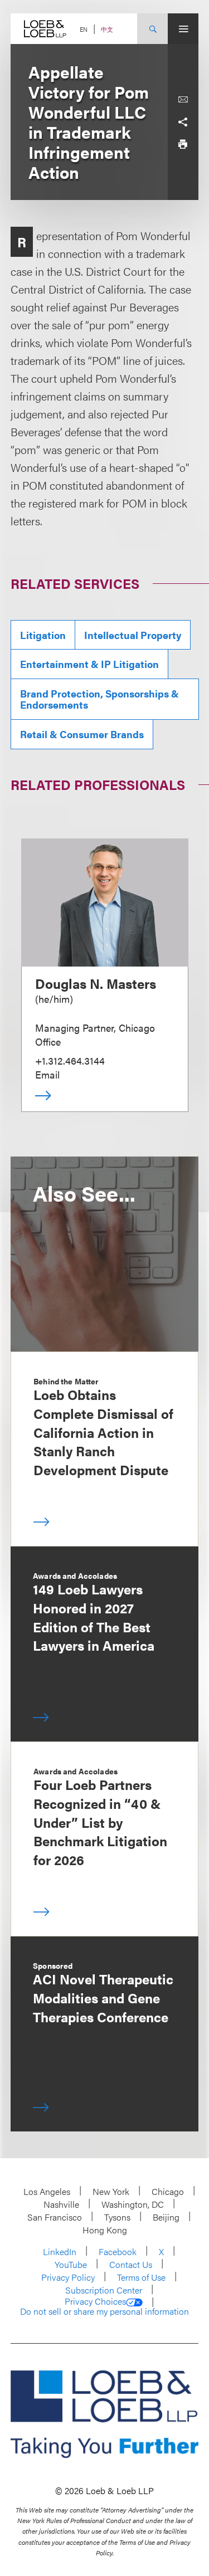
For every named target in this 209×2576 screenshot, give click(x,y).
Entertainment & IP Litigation (89, 664)
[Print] (183, 144)
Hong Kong (105, 2230)
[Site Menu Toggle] (183, 29)
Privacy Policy (68, 2277)
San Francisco (55, 2217)
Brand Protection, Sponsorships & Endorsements (99, 699)
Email (47, 1074)
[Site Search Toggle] (152, 29)
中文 (107, 29)
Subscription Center (104, 2290)
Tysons (117, 2217)
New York (111, 2191)
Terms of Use (141, 2277)
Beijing (166, 2217)
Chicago (168, 2191)
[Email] (183, 100)
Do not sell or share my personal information (104, 2311)
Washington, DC (133, 2204)
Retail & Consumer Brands (82, 734)
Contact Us (131, 2264)
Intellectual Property (133, 635)
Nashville (61, 2204)
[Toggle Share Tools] (183, 122)
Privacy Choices (95, 2301)
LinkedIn (60, 2251)
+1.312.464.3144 (70, 1060)
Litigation (43, 635)
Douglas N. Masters (96, 983)
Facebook (118, 2251)
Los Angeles (47, 2191)
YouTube (71, 2264)
